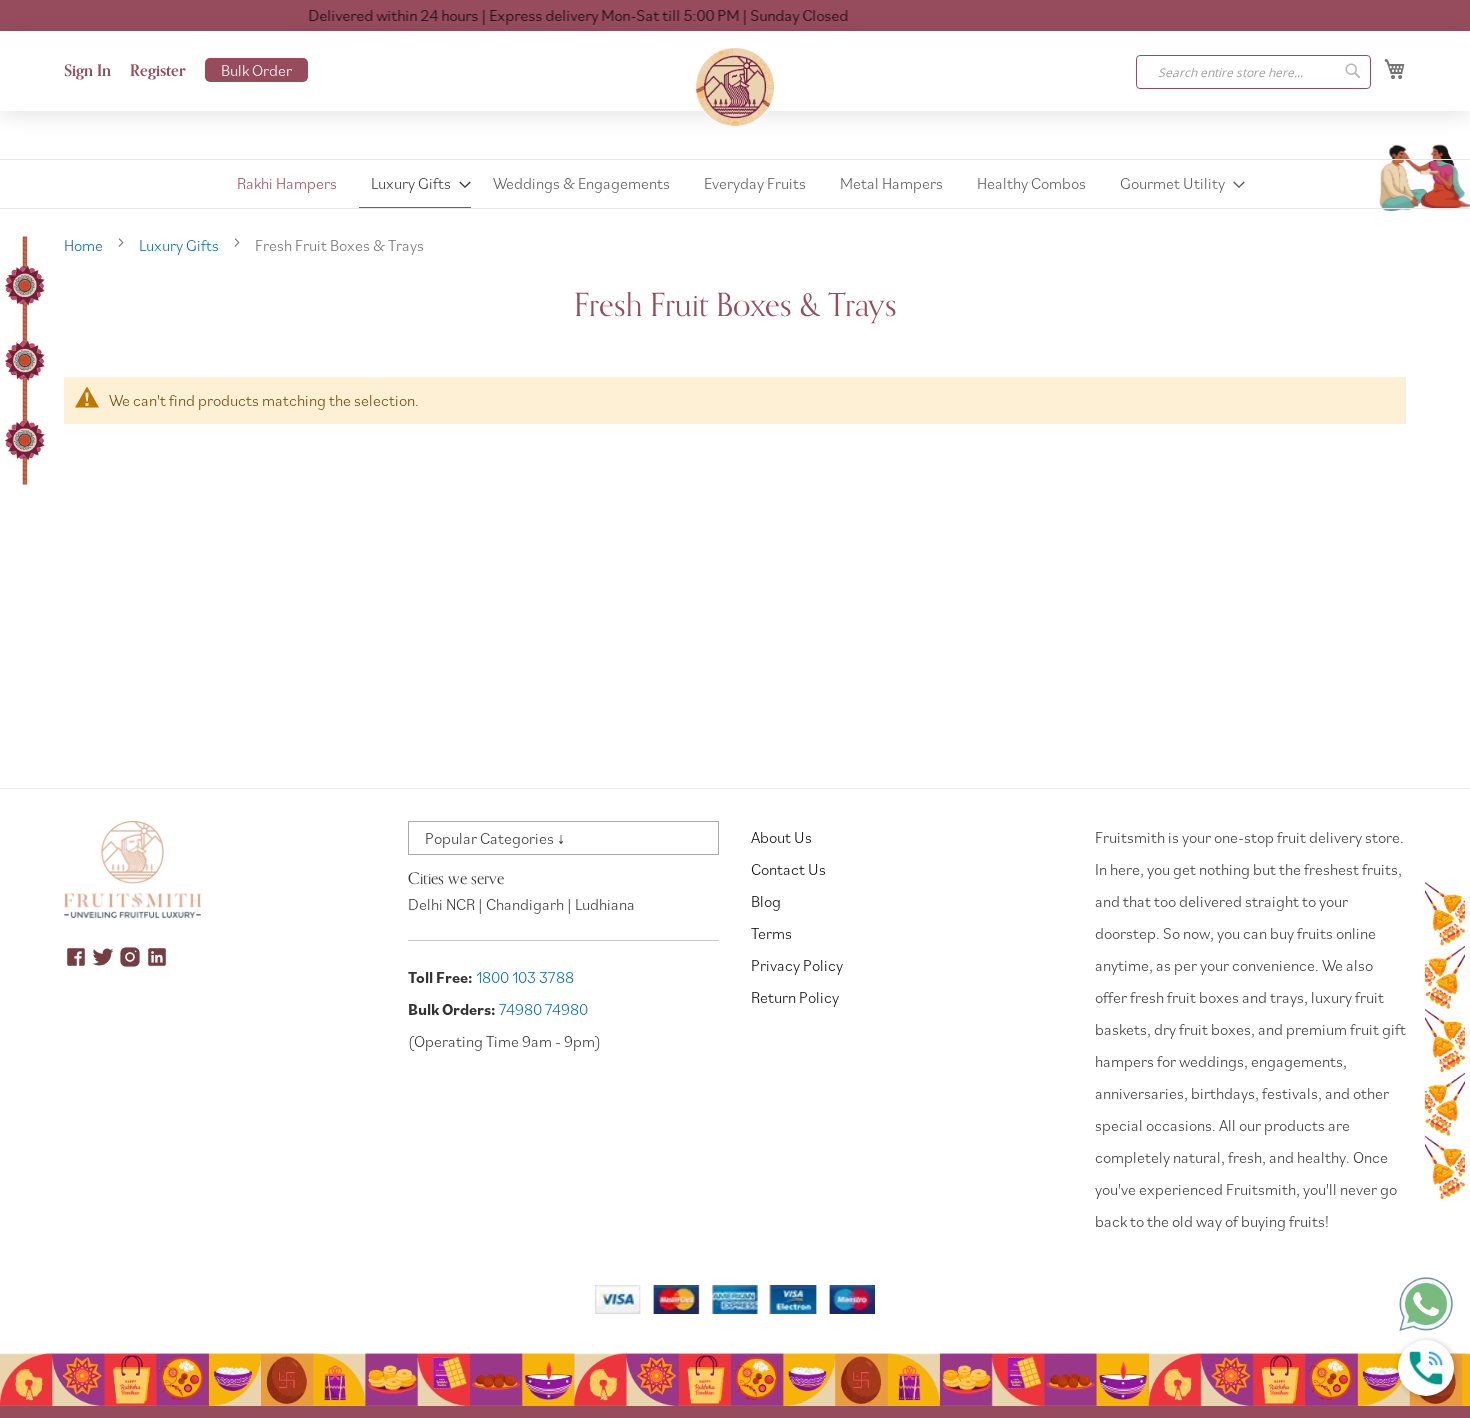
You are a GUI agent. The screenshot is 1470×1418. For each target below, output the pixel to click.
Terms (771, 933)
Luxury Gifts (180, 245)
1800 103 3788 (525, 977)
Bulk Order (256, 70)
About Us (781, 837)
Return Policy (795, 997)
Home (85, 245)
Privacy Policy (797, 965)
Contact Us (788, 869)
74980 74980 (543, 1009)
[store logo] (735, 87)
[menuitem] (287, 183)
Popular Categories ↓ (495, 838)
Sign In (87, 71)
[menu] (735, 184)
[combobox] (1253, 72)
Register (158, 71)
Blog (766, 901)
